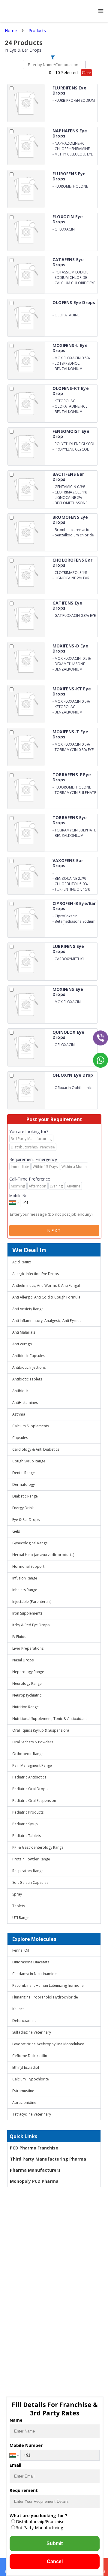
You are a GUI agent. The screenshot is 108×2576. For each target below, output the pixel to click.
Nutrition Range (25, 1707)
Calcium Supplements (31, 1426)
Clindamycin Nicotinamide (34, 1974)
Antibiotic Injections (29, 1367)
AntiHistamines (25, 1403)
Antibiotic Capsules (29, 1356)
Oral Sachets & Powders (33, 1742)
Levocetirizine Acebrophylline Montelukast (48, 2044)
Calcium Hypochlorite (31, 2079)
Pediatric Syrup (25, 1824)
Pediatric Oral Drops (30, 1789)
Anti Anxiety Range (28, 1309)
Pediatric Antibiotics (29, 1777)
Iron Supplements (27, 1613)
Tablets (19, 1906)
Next (54, 1231)
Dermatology (24, 1484)
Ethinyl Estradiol (26, 2067)
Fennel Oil (21, 1950)
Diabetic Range (25, 1496)
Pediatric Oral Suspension (34, 1801)
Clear (86, 73)
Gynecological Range (30, 1543)
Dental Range (24, 1473)
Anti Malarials (24, 1332)
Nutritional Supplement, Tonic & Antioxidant (49, 1719)
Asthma (19, 1414)
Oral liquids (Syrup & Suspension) (40, 1730)
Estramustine (23, 2091)
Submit (55, 2543)
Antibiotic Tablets (27, 1379)
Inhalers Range (25, 1590)
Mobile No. (19, 1196)
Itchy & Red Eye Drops (31, 1625)
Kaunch (18, 2009)
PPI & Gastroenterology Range (38, 1847)
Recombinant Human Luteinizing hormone (48, 1985)
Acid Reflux (22, 1262)
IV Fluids (19, 1637)
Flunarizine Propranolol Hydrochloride (45, 1997)
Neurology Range (27, 1683)
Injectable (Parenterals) (32, 1602)
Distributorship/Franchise (40, 2522)
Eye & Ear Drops (26, 1520)
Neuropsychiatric (27, 1695)
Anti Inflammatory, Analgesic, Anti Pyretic (47, 1321)
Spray (17, 1894)
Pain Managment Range (32, 1765)
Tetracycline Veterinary (32, 2114)
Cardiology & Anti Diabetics (36, 1449)
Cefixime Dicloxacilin (30, 2056)
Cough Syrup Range (29, 1461)
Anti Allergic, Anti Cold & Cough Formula (46, 1297)
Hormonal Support (28, 1566)
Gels (16, 1531)
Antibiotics (21, 1391)
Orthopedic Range (28, 1754)
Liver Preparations (28, 1648)
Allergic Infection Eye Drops (36, 1274)
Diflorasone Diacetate (31, 1962)
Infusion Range (25, 1578)
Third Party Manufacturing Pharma (48, 2159)
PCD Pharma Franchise (34, 2148)
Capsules (20, 1438)
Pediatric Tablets (27, 1836)
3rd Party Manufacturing (39, 2528)
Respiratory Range (28, 1871)
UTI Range (21, 1918)
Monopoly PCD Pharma (34, 2181)
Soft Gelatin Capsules (30, 1882)
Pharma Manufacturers (35, 2170)
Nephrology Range (28, 1672)
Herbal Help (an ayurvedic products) (43, 1555)
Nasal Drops (23, 1660)
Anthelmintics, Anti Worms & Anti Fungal (46, 1285)
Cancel (55, 2561)
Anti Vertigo (22, 1344)
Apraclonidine (24, 2102)
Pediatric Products (28, 1812)
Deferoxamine (24, 2021)
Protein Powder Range (31, 1859)
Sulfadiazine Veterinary (32, 2032)
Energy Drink (23, 1508)
